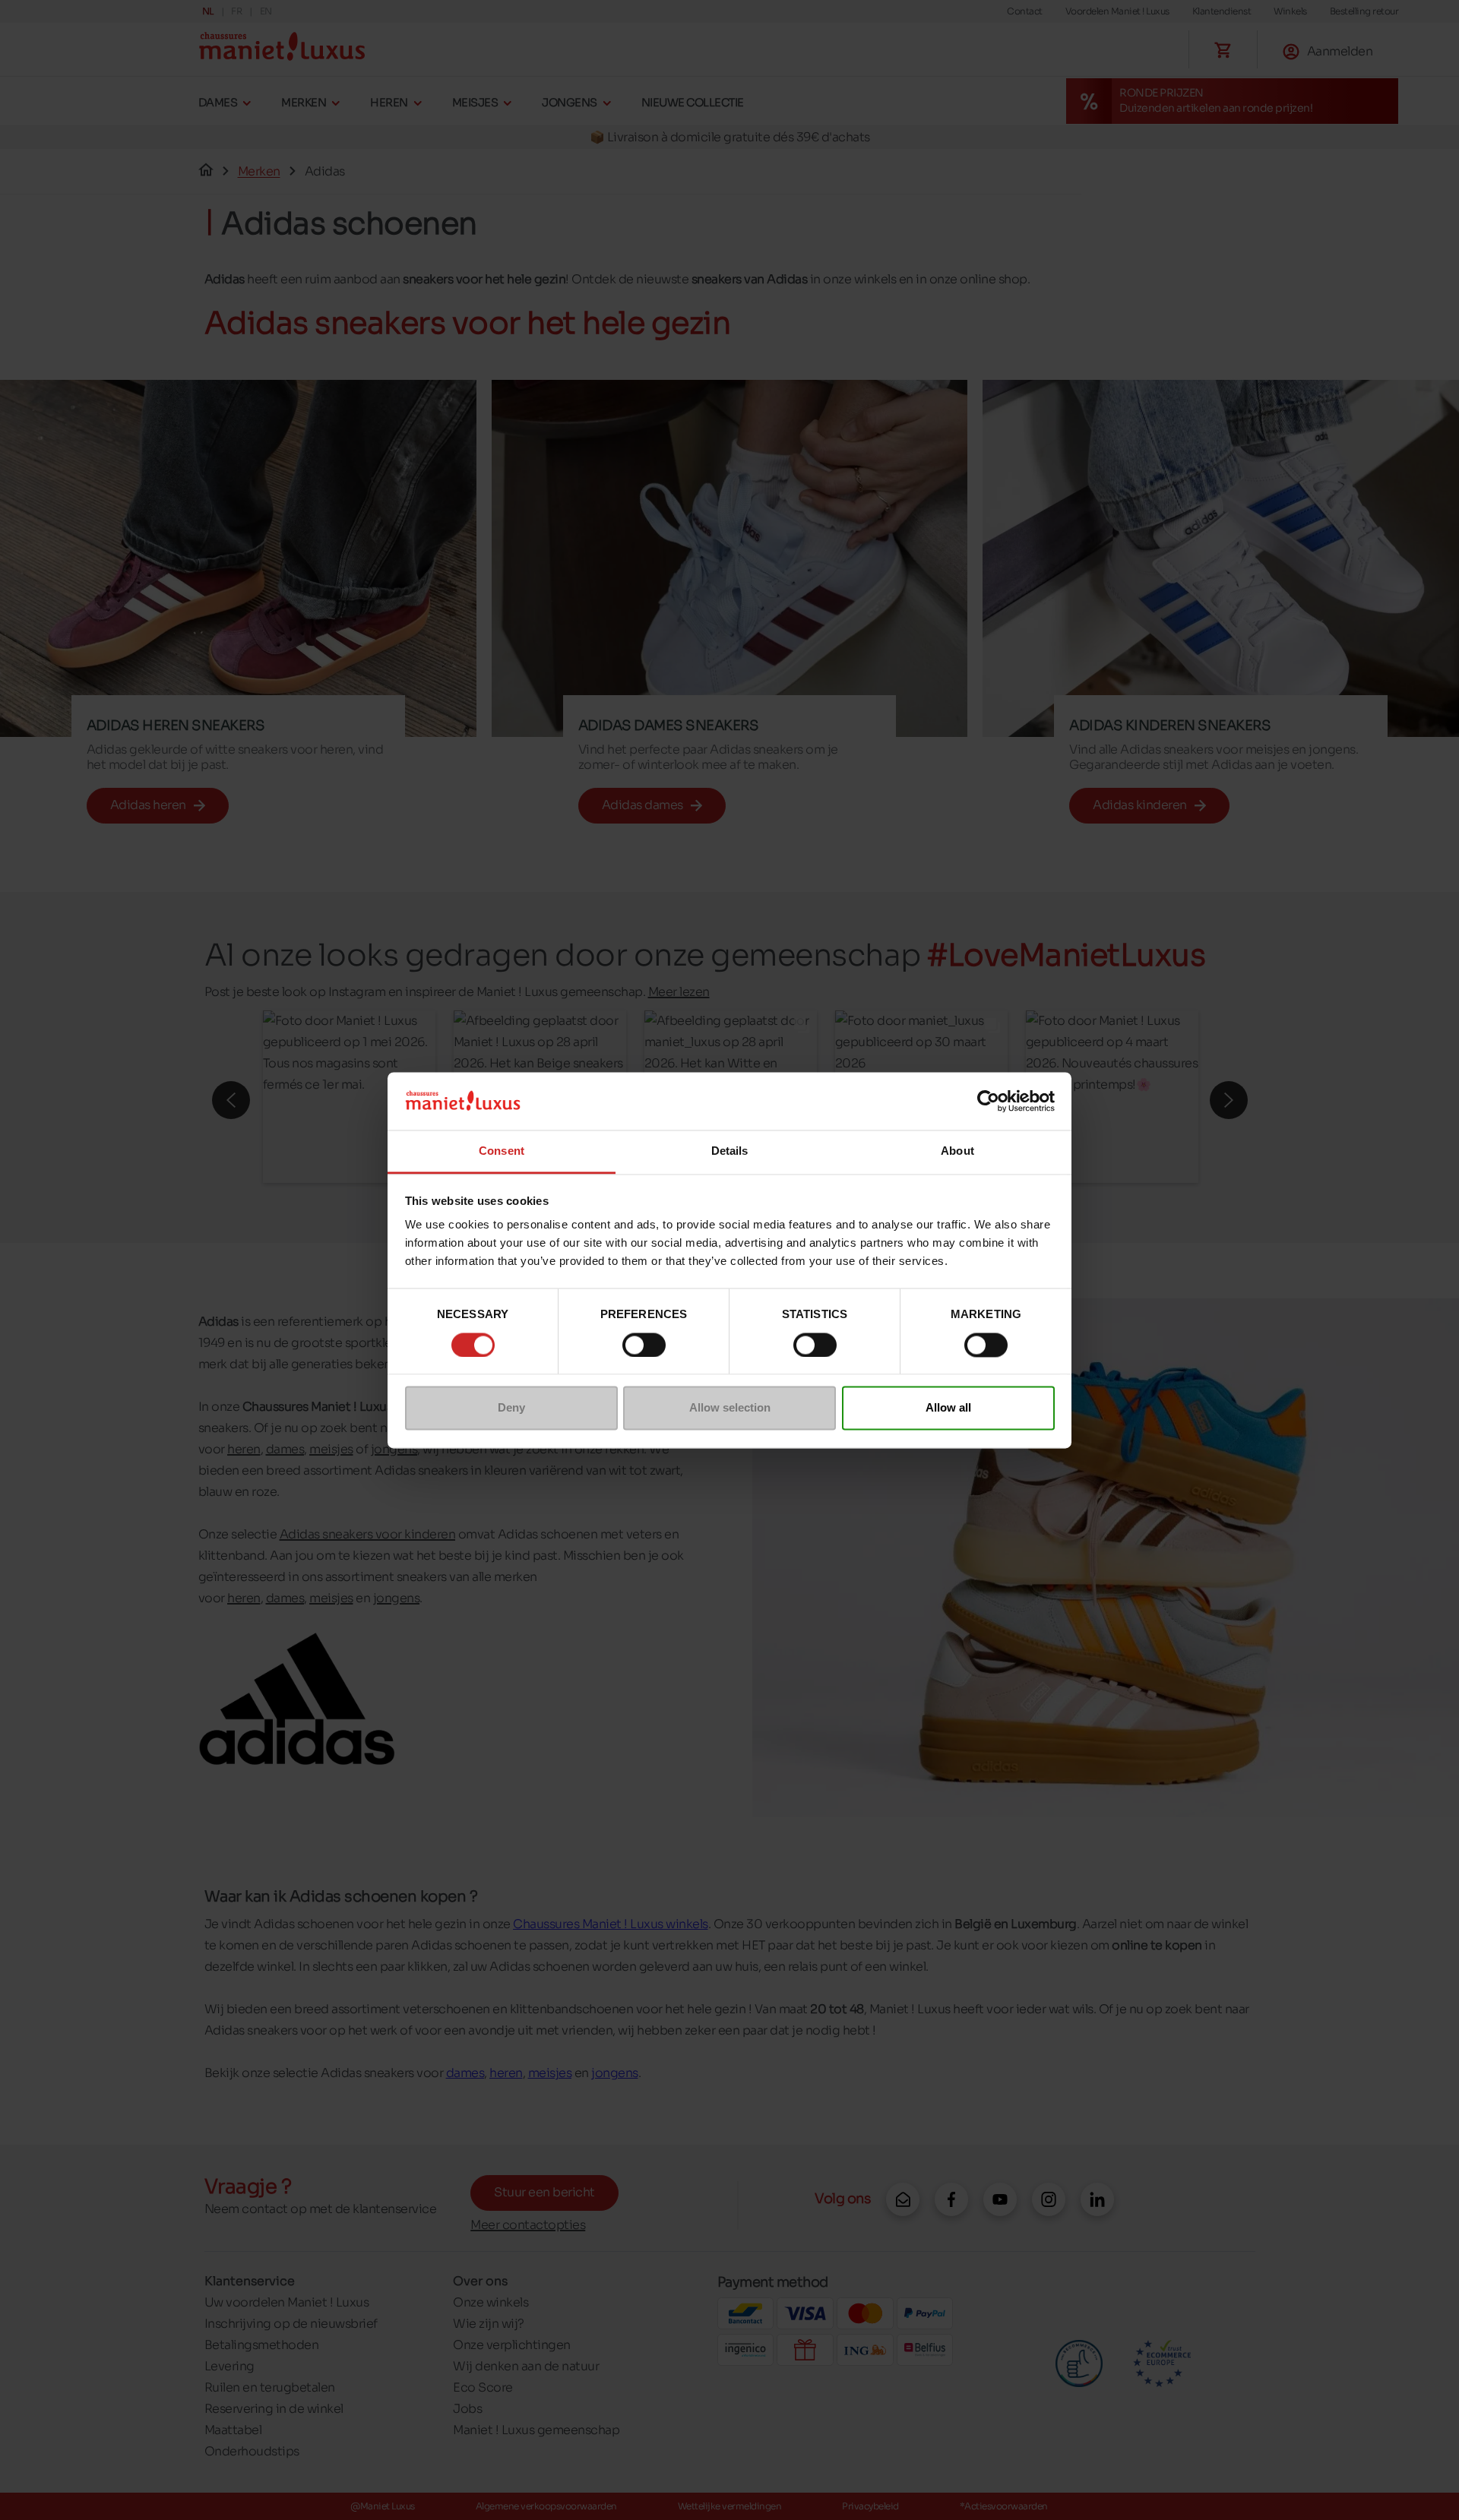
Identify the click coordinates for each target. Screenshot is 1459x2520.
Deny (511, 1408)
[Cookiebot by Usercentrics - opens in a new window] (988, 1101)
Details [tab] (730, 1151)
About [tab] (957, 1151)
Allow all (948, 1408)
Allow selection (730, 1408)
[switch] (644, 1345)
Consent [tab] (502, 1151)
